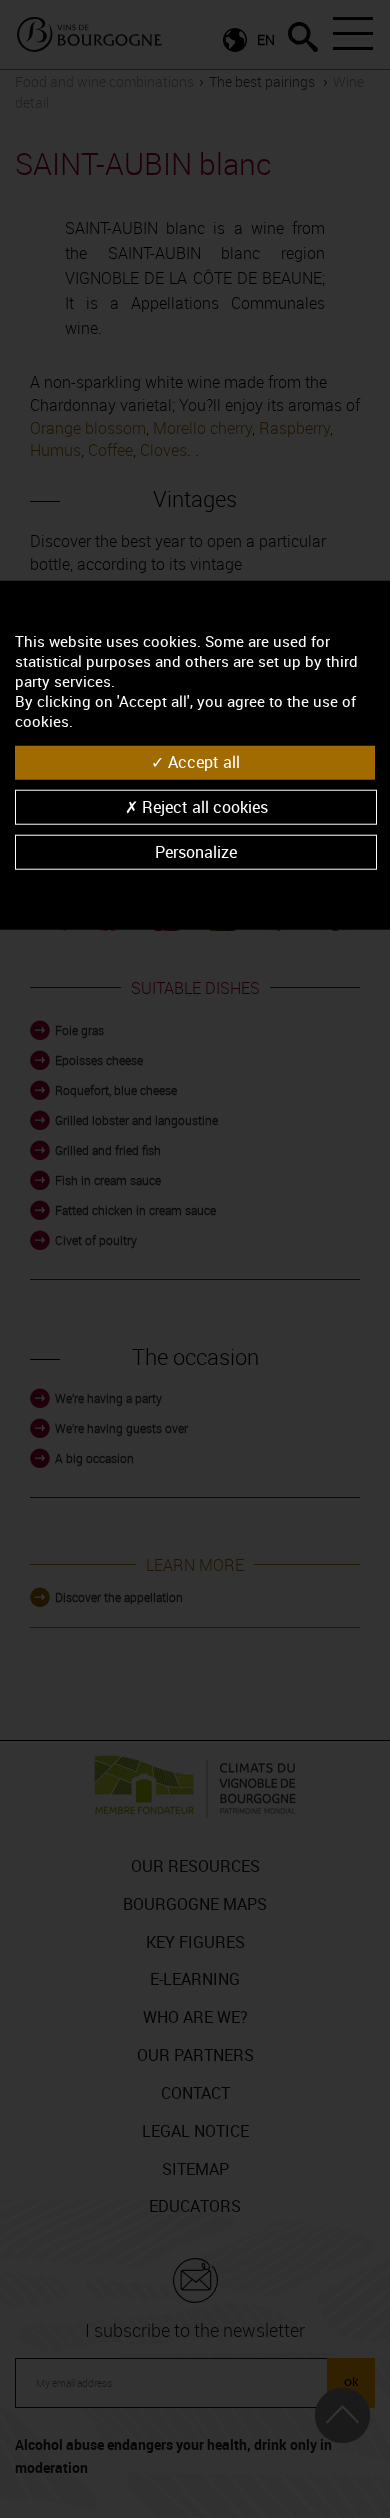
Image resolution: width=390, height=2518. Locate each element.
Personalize (196, 851)
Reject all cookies (203, 806)
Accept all (202, 762)
